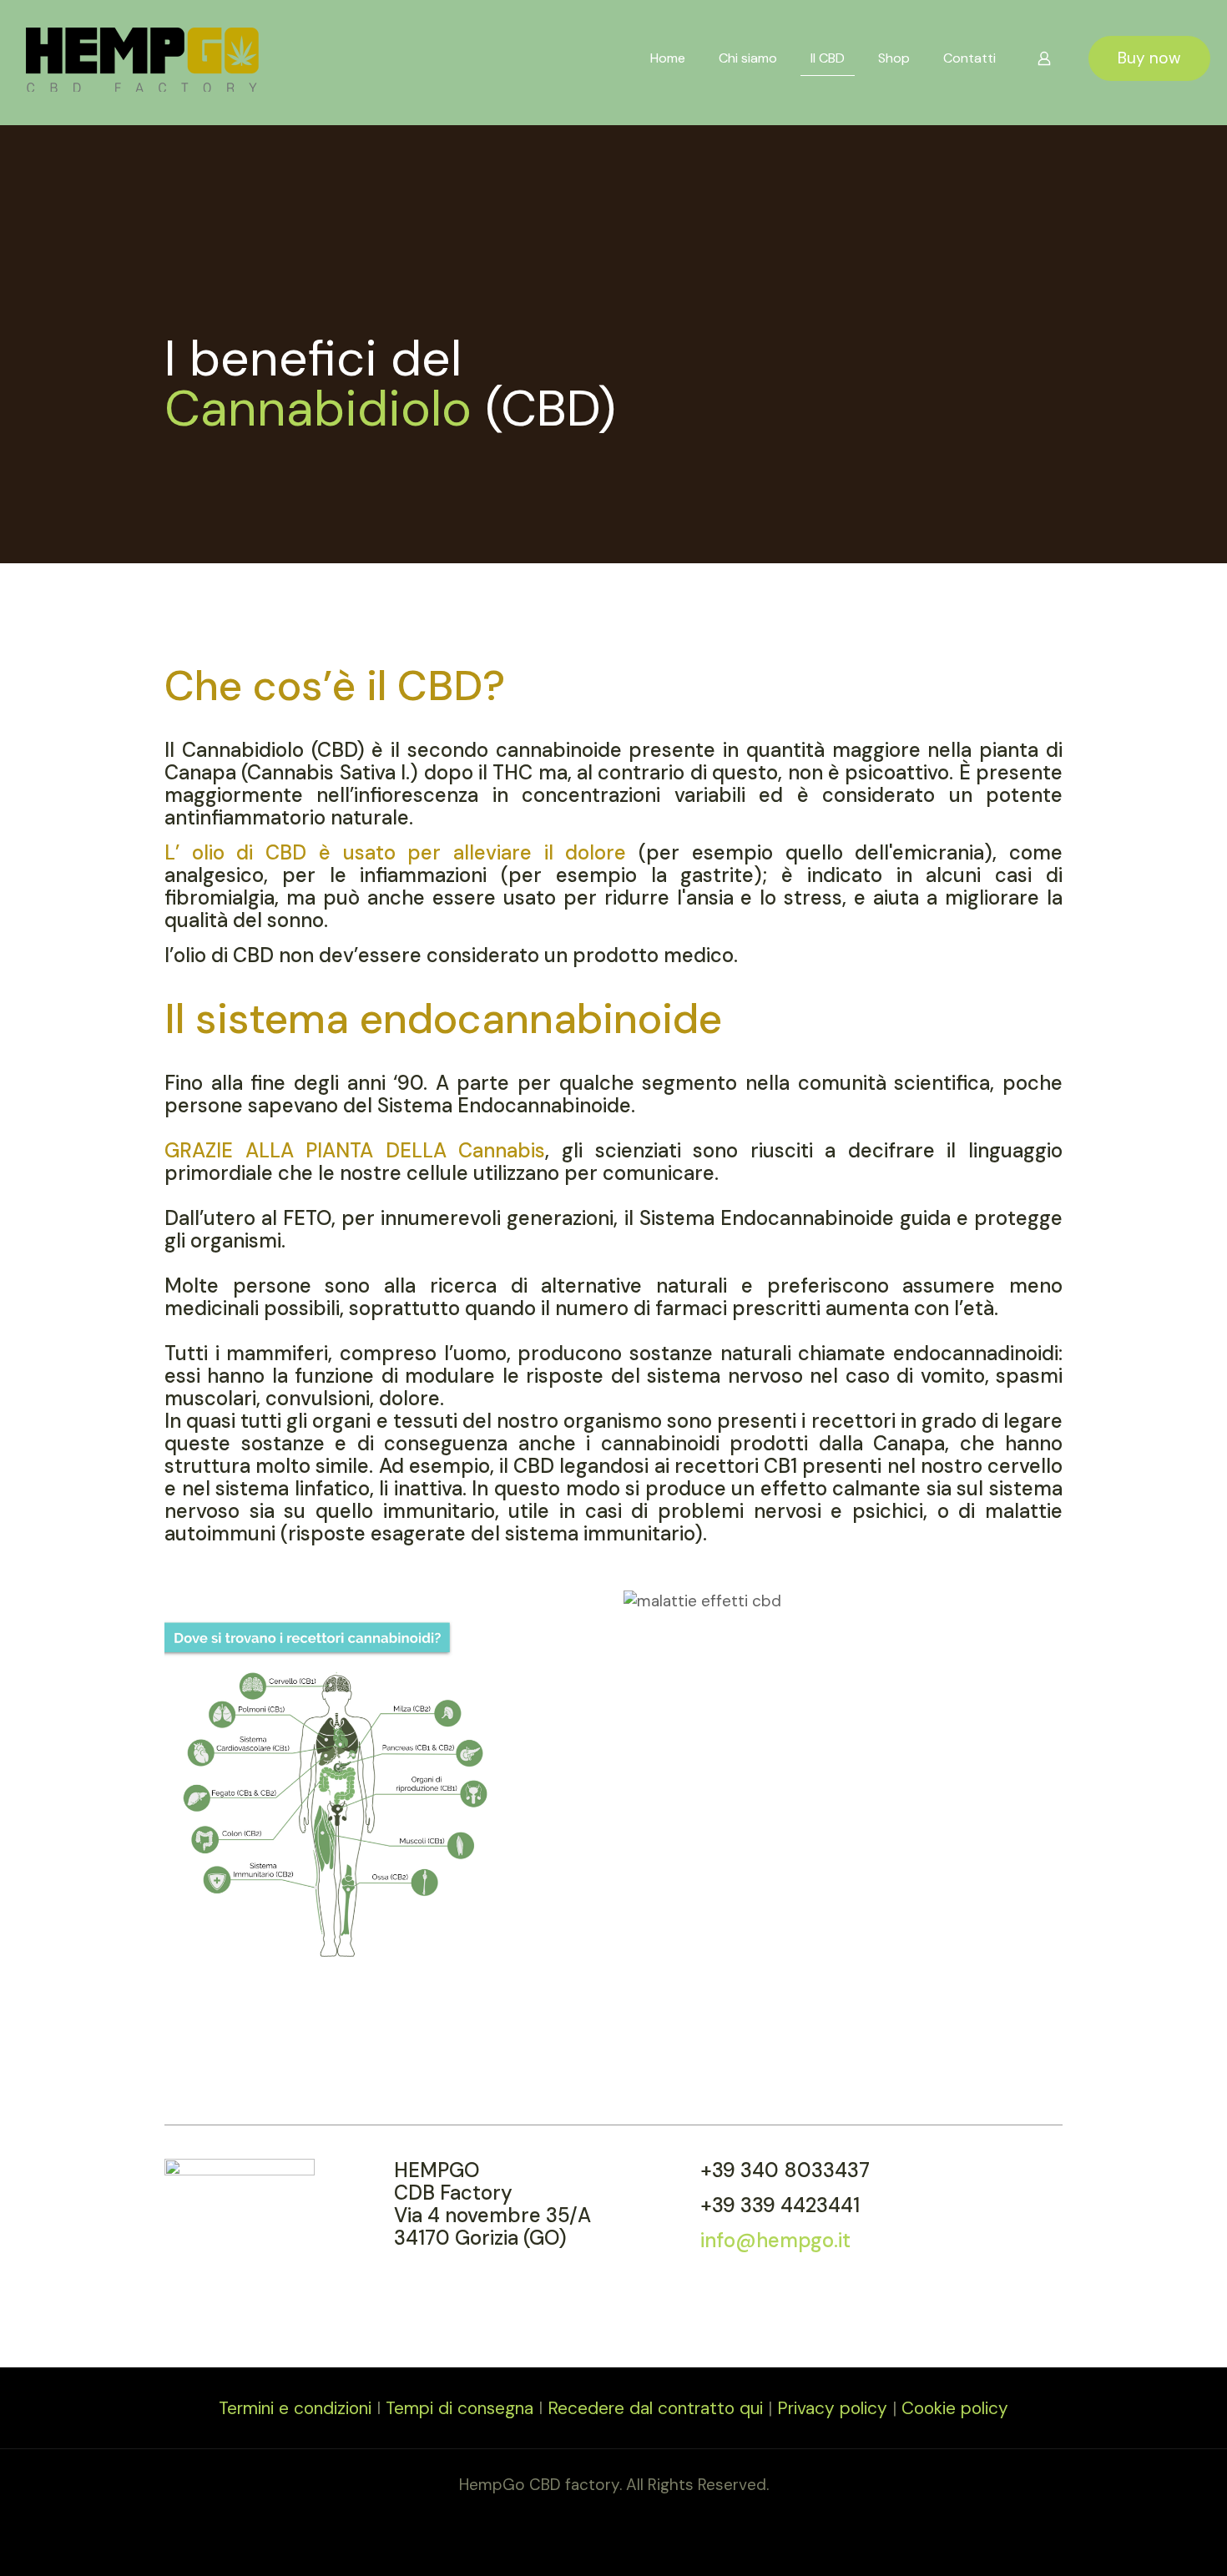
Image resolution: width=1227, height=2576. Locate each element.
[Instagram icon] (622, 2516)
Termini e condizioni (295, 2408)
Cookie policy (955, 2408)
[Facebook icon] (605, 2516)
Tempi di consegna (459, 2408)
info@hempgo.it (775, 2240)
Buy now (1149, 58)
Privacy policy (832, 2408)
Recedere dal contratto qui (655, 2408)
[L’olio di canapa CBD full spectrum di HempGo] (142, 58)
